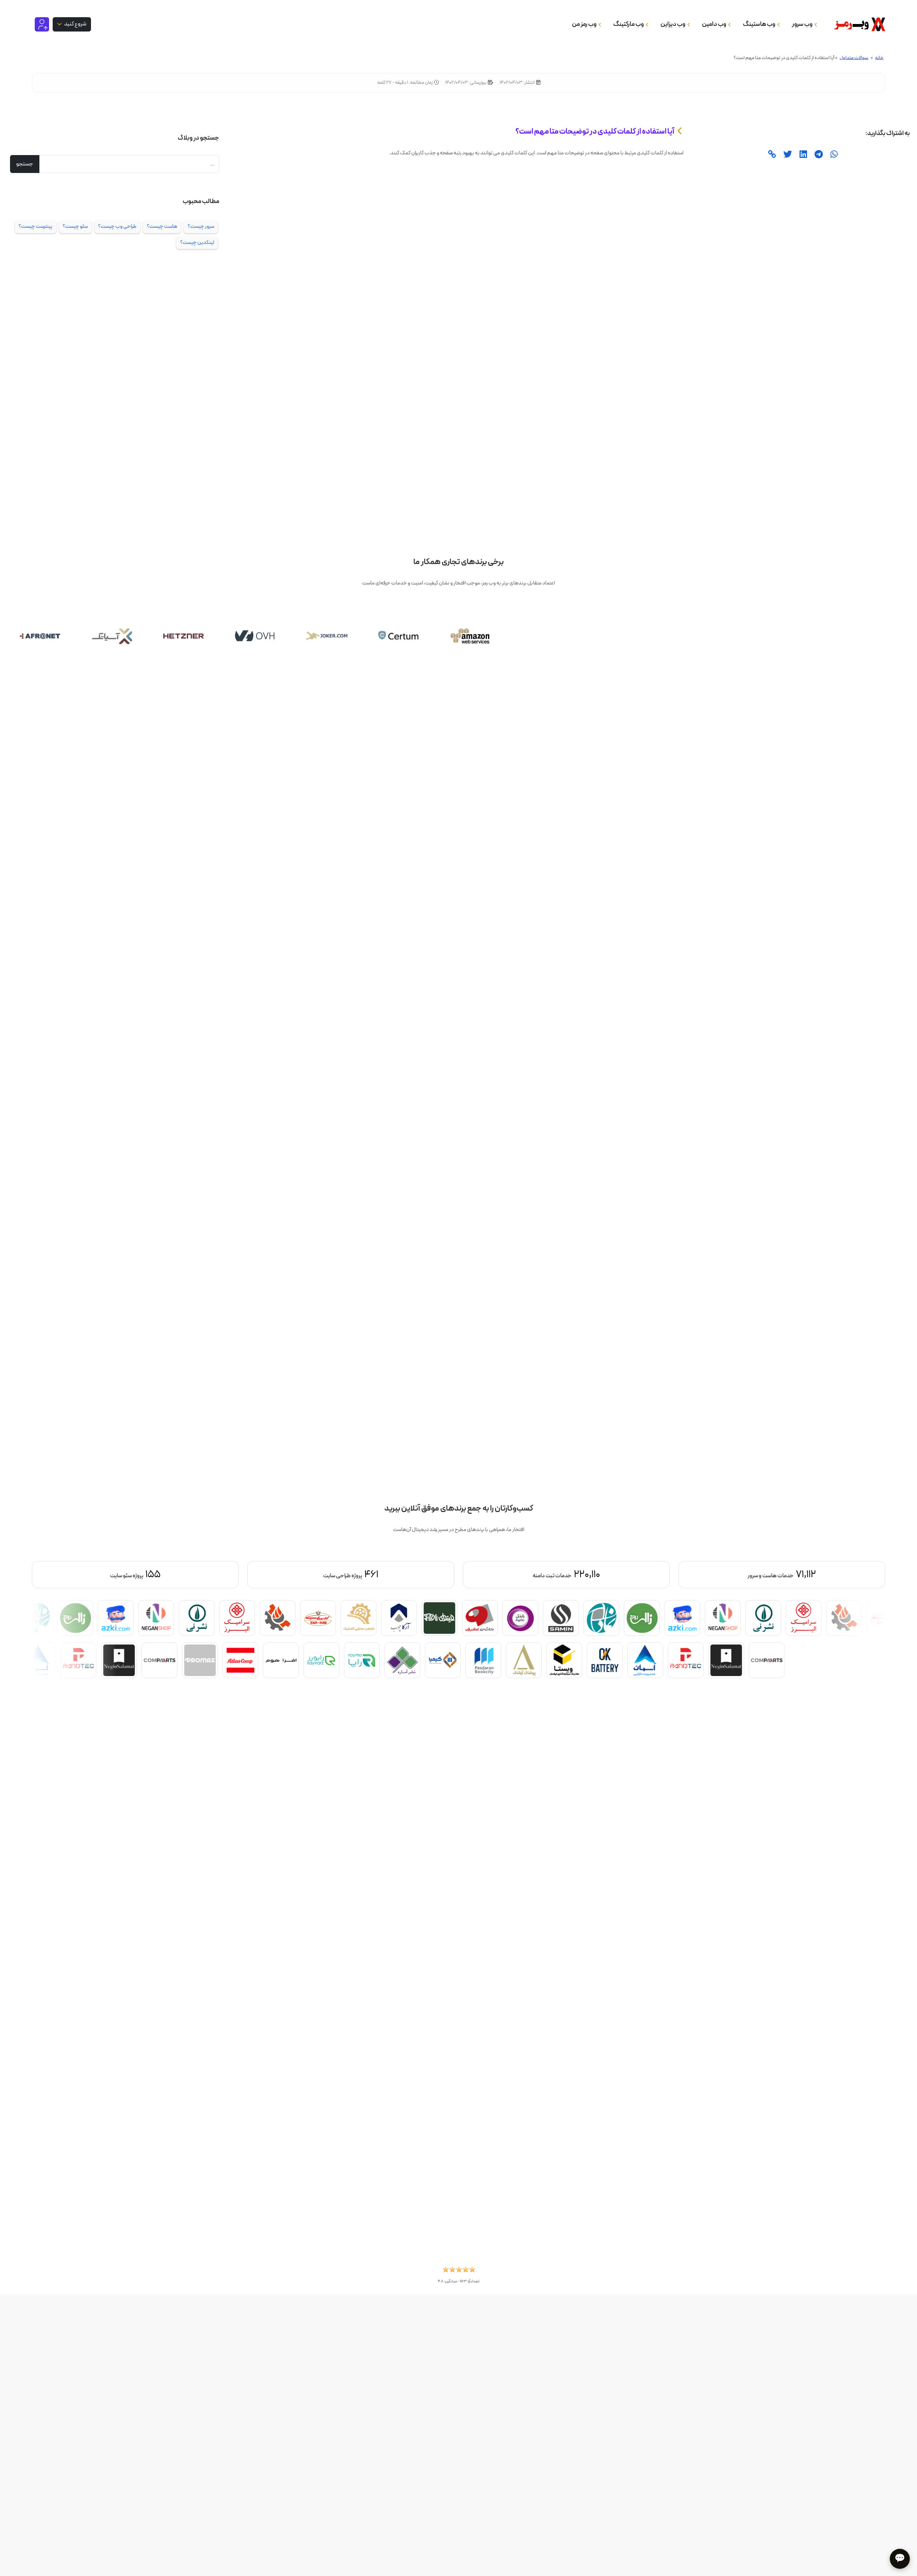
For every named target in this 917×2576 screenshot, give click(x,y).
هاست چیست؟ (162, 226)
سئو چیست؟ (75, 226)
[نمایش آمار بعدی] (96, 1575)
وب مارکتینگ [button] (629, 24)
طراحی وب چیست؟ (117, 226)
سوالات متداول (854, 58)
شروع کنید (75, 24)
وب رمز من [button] (585, 24)
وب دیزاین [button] (673, 24)
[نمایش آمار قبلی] (821, 1575)
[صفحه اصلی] (857, 24)
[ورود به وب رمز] (42, 24)
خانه (879, 58)
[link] (772, 155)
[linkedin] (802, 155)
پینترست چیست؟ (35, 226)
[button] (459, 2272)
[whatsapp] (833, 155)
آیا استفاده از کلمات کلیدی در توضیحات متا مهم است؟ (595, 131)
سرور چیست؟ (201, 226)
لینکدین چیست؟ (197, 242)
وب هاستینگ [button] (759, 24)
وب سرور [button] (803, 24)
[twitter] (787, 155)
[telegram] (818, 155)
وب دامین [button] (714, 24)
